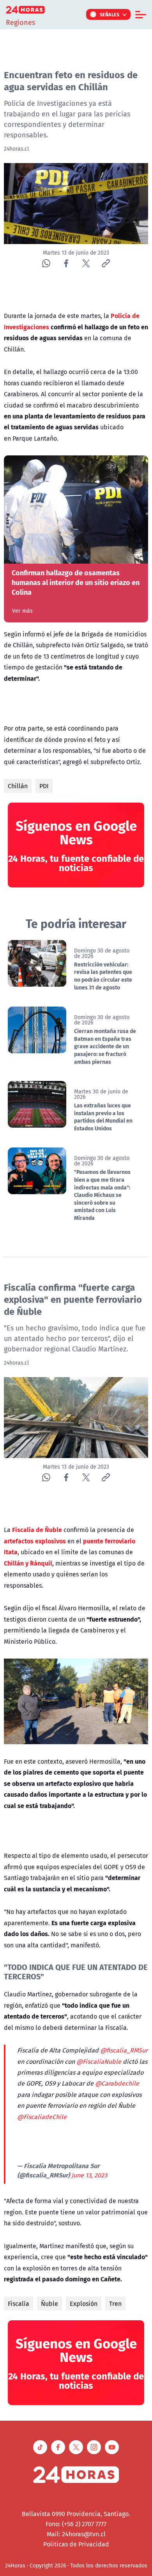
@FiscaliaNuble (99, 2061)
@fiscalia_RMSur (124, 2050)
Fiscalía (19, 2304)
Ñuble (49, 2304)
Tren (115, 2304)
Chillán (18, 786)
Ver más (22, 611)
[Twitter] (86, 263)
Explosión (84, 2304)
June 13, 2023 (89, 2175)
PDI (44, 786)
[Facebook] (66, 263)
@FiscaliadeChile (42, 2117)
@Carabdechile (117, 2083)
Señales (110, 14)
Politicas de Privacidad (76, 2544)
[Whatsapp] (46, 263)
